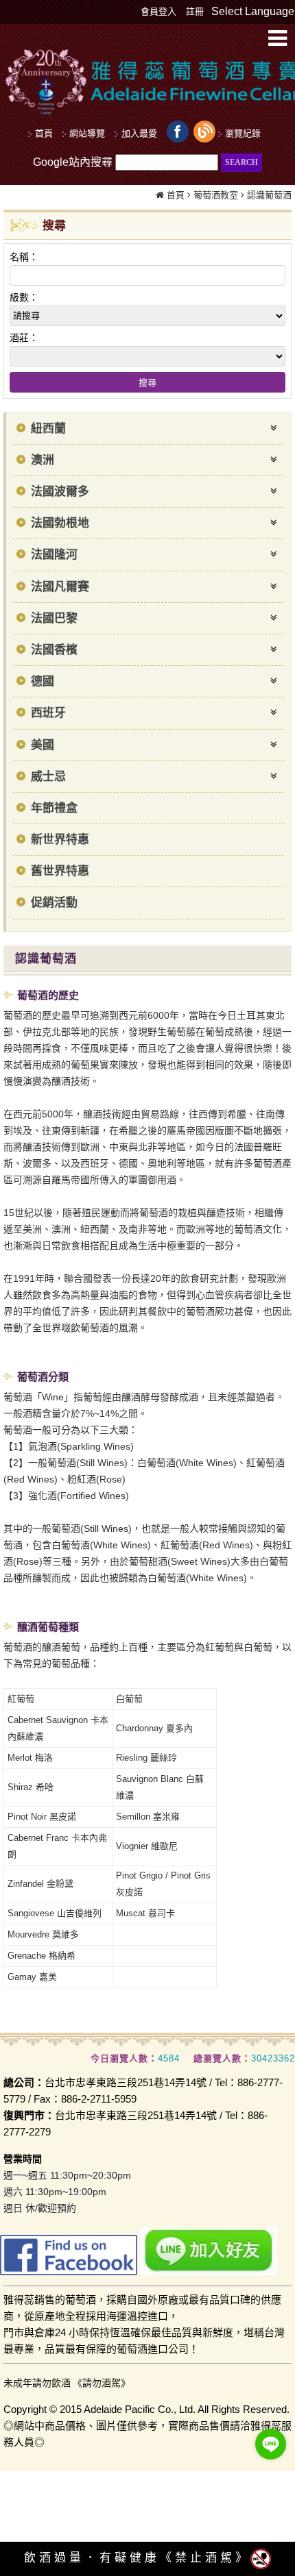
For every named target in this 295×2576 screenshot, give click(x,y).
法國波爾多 (60, 492)
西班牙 (48, 713)
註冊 (195, 11)
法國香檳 (54, 650)
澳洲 (43, 460)
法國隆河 (54, 555)
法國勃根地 (60, 523)
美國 (43, 745)
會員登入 (158, 11)
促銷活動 (54, 903)
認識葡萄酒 (269, 195)
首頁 (176, 195)
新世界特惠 (60, 840)
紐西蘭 (48, 429)
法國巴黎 (54, 618)
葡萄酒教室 (216, 195)
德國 (43, 681)
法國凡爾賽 (60, 587)
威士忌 (48, 777)
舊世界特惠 (60, 871)
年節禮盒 (54, 808)
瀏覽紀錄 (243, 133)
